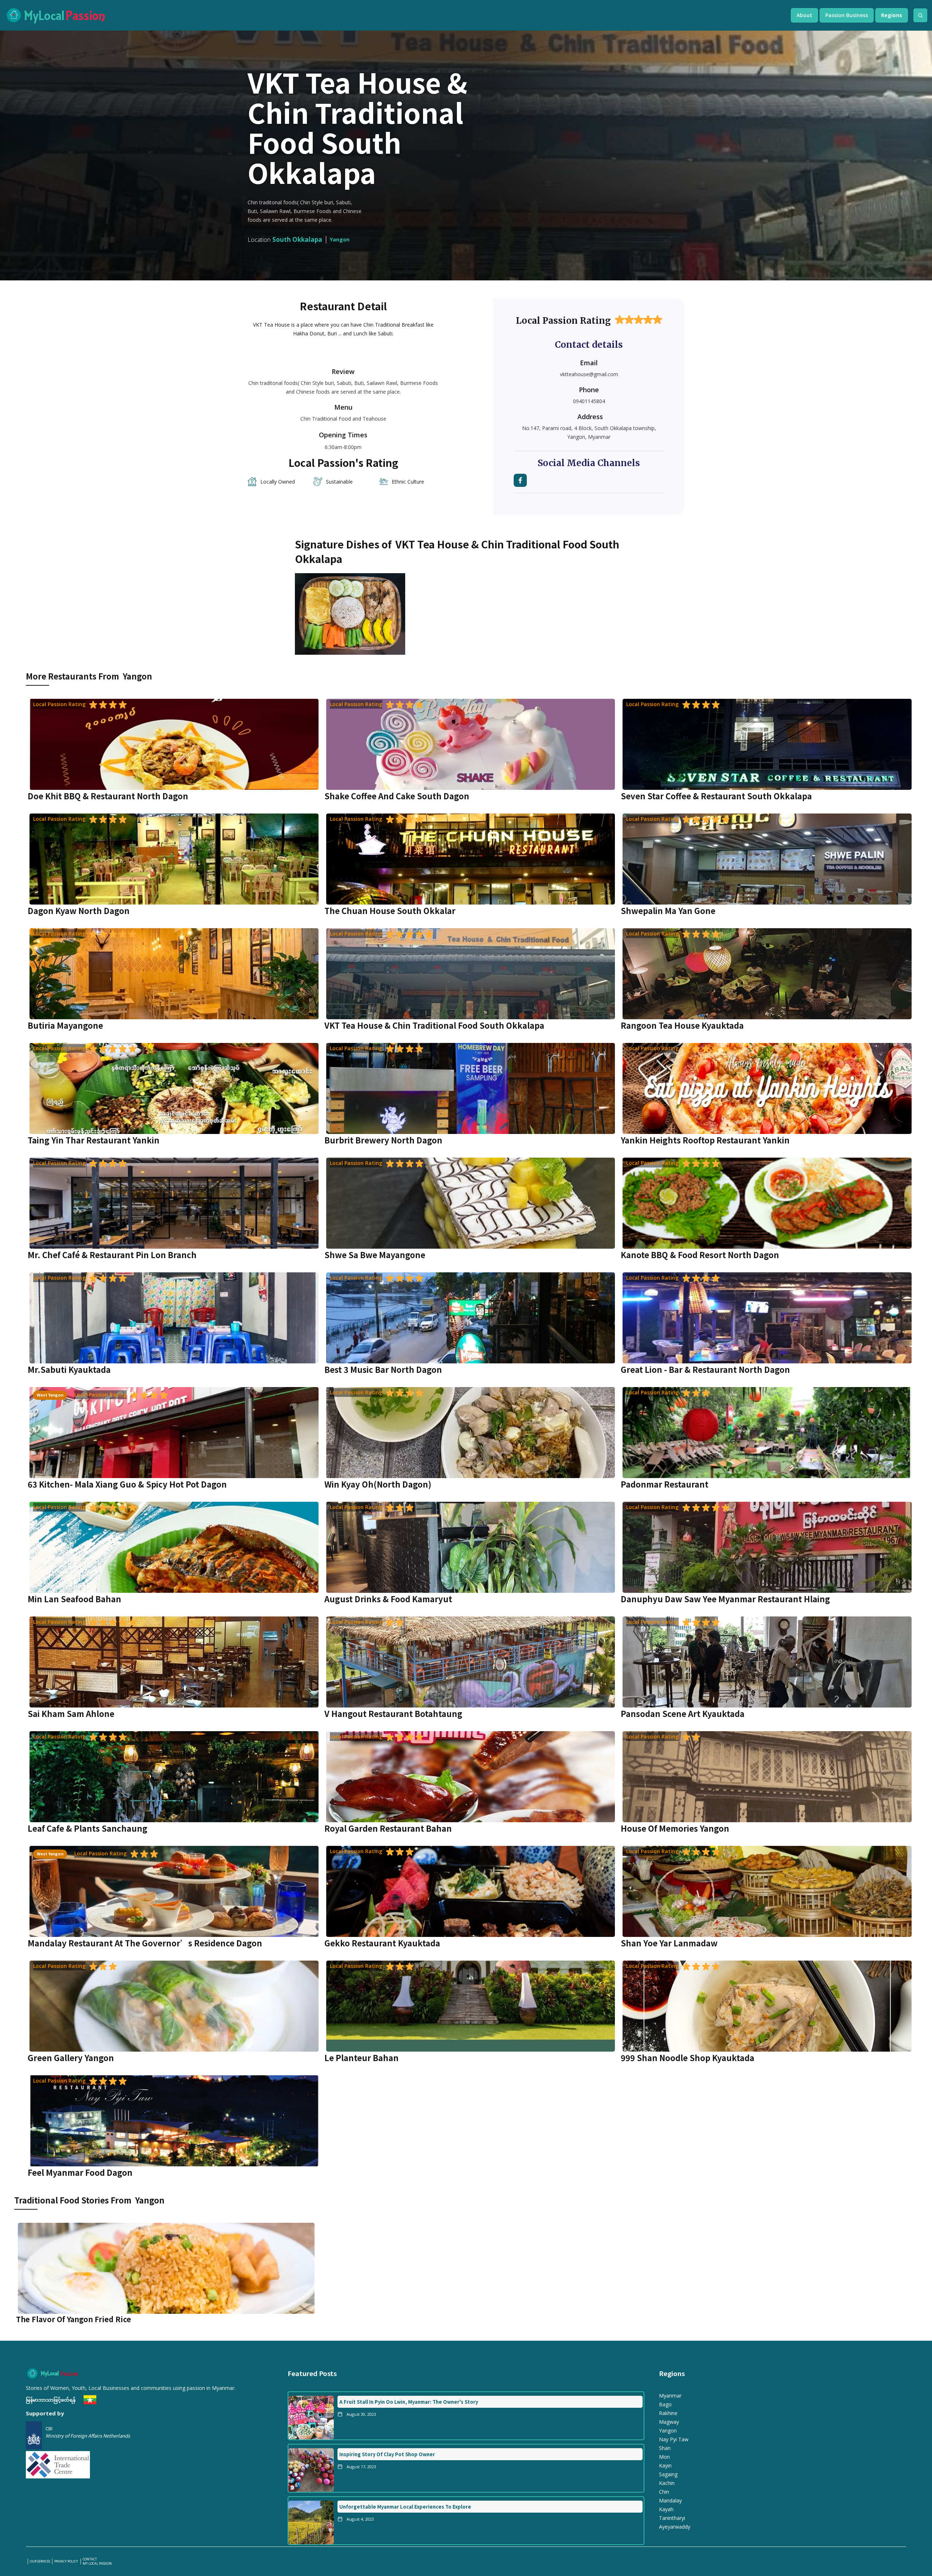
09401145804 (589, 401)
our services (40, 2561)
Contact (90, 2559)
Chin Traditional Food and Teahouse (343, 419)
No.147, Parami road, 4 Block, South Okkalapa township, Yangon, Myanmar (589, 432)
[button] (804, 15)
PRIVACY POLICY (66, 2561)
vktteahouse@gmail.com (589, 374)
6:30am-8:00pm (343, 447)
